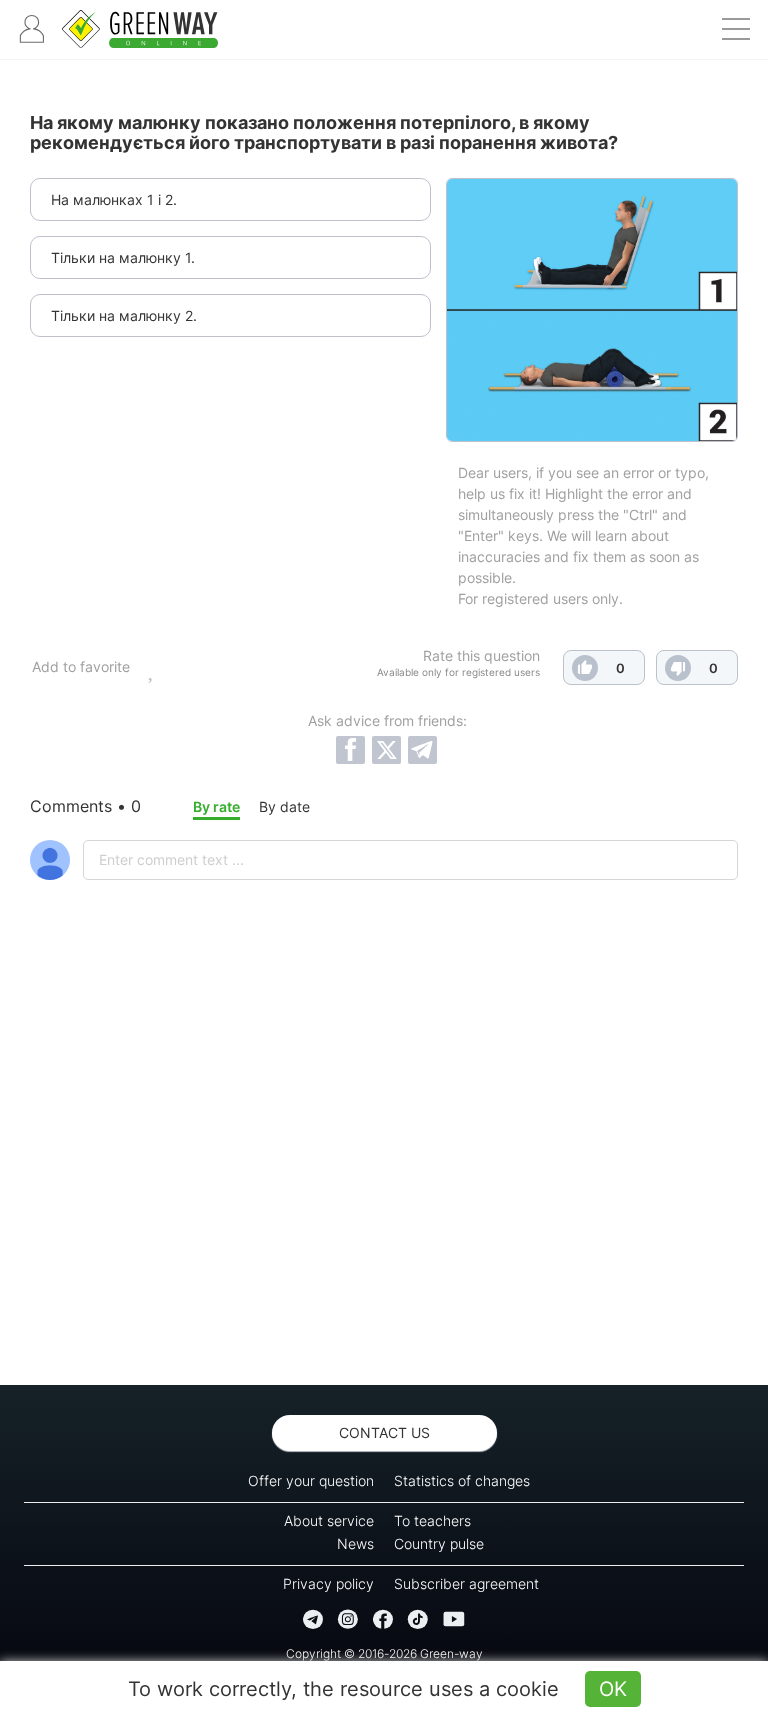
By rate (216, 806)
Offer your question (311, 1480)
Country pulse (439, 1543)
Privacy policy (328, 1583)
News (355, 1543)
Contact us (384, 1432)
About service (329, 1520)
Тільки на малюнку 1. (123, 257)
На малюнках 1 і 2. (114, 199)
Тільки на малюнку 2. (124, 315)
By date (284, 806)
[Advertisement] (384, 1185)
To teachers (432, 1520)
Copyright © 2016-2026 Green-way (384, 1653)
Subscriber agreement (466, 1583)
